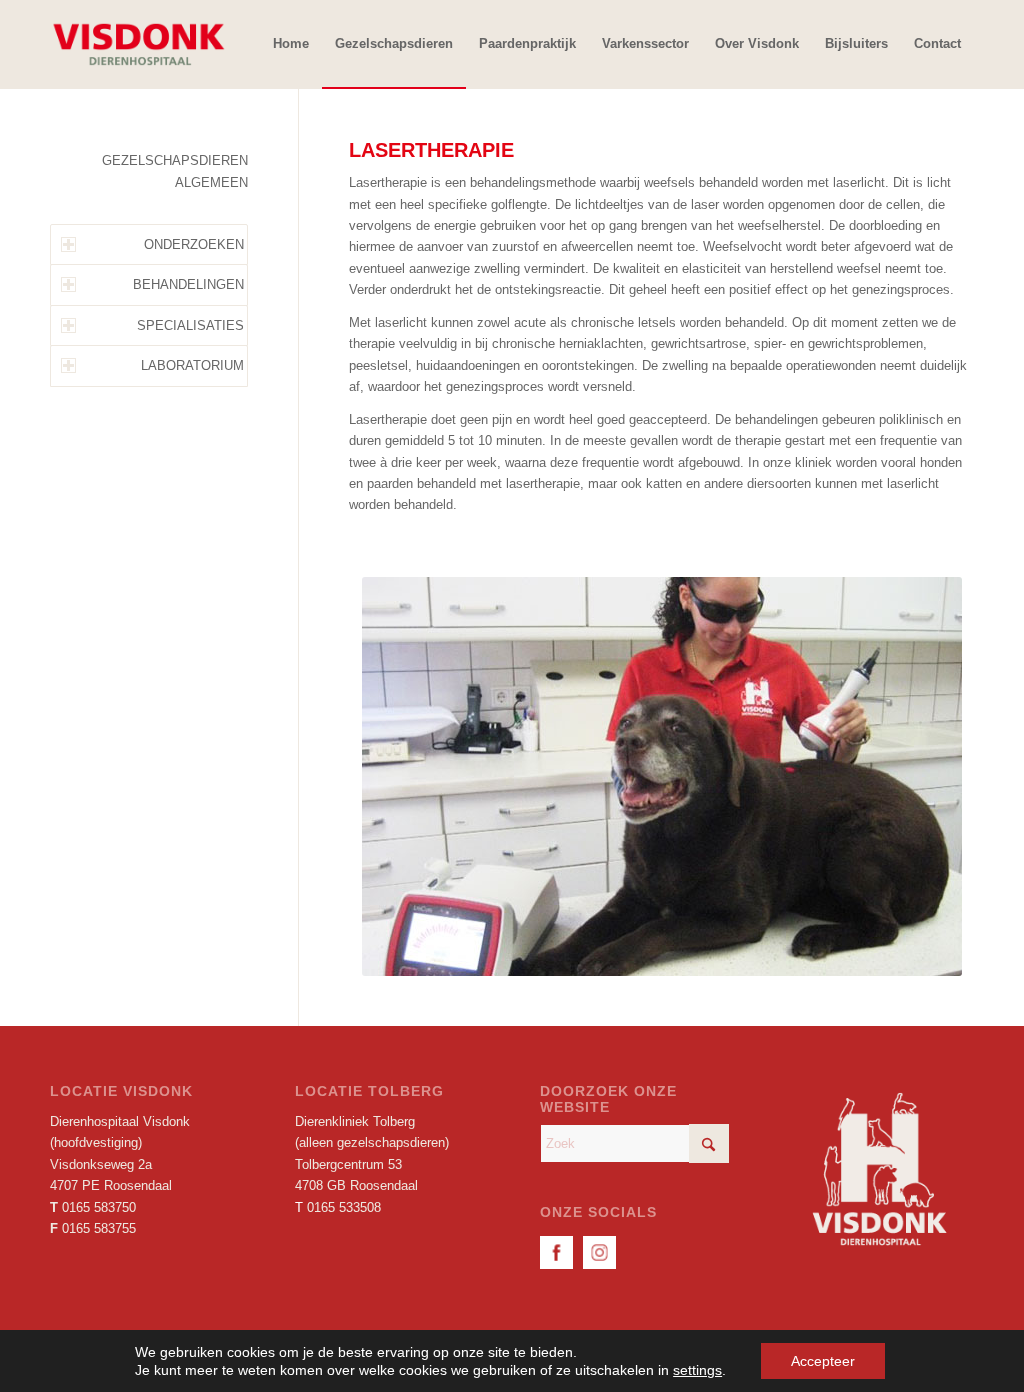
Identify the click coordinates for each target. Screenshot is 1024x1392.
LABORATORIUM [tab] (192, 365)
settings (697, 1370)
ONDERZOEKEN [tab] (194, 244)
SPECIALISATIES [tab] (190, 325)
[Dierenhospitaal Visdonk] (138, 44)
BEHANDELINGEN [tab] (188, 284)
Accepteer (823, 1361)
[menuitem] (291, 44)
